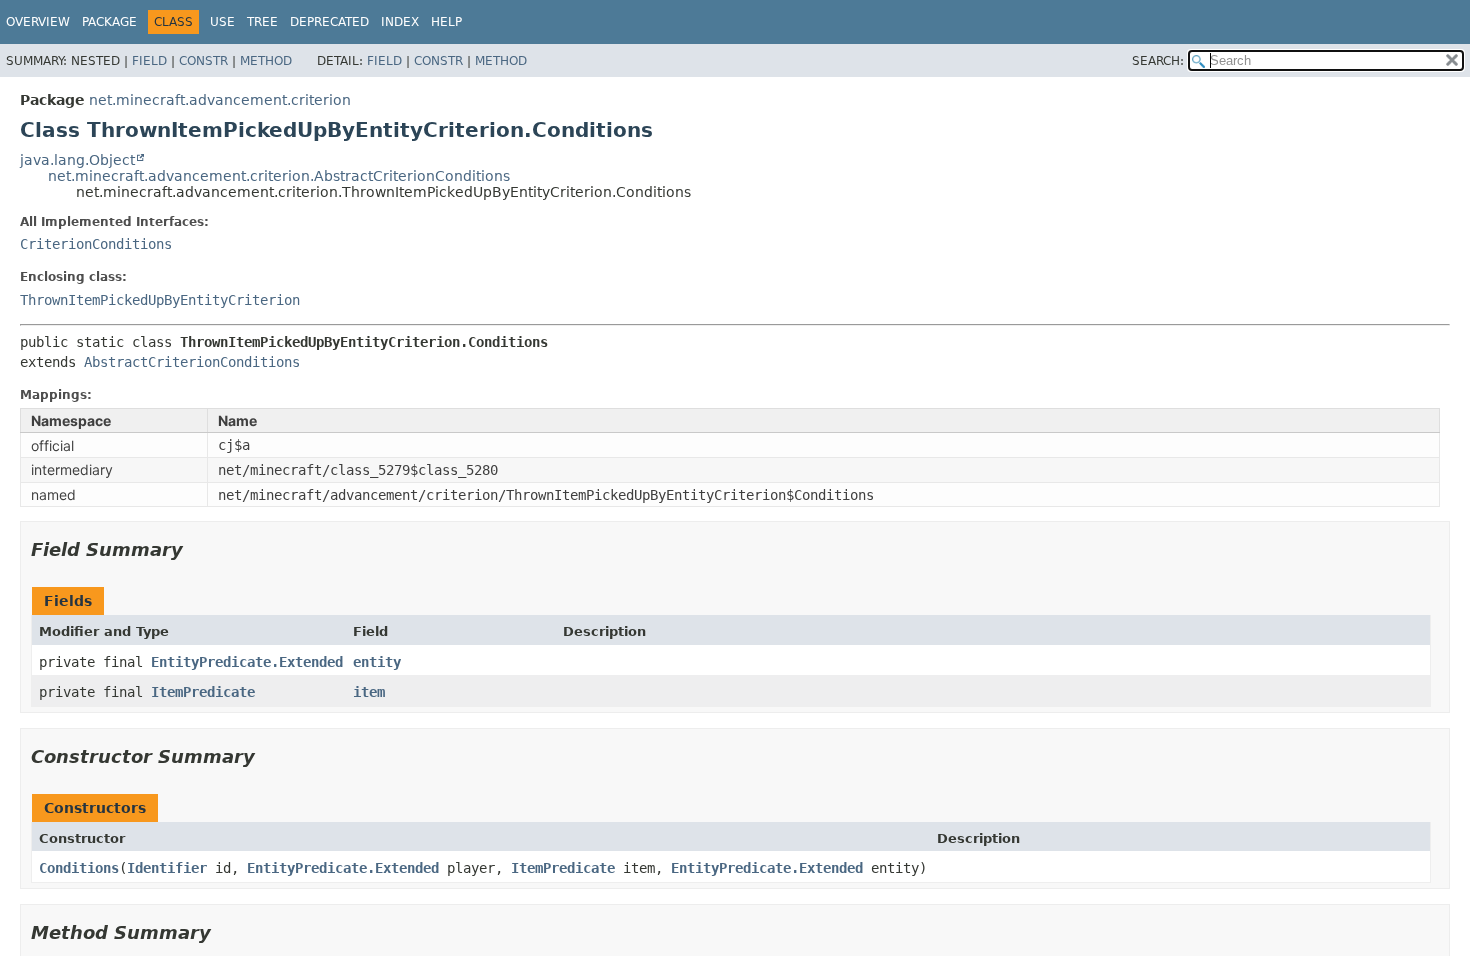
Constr (203, 61)
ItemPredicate (203, 692)
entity (377, 662)
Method (266, 61)
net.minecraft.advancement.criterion (220, 100)
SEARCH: (1158, 61)
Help (446, 22)
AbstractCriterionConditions (192, 362)
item (369, 692)
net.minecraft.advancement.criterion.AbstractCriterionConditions (279, 176)
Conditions (79, 868)
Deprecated (329, 22)
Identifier (167, 868)
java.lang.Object (77, 160)
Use (222, 22)
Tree (262, 22)
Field (149, 61)
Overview (38, 22)
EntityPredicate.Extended (247, 662)
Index (400, 22)
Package (109, 22)
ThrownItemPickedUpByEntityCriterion (160, 300)
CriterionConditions (96, 244)
